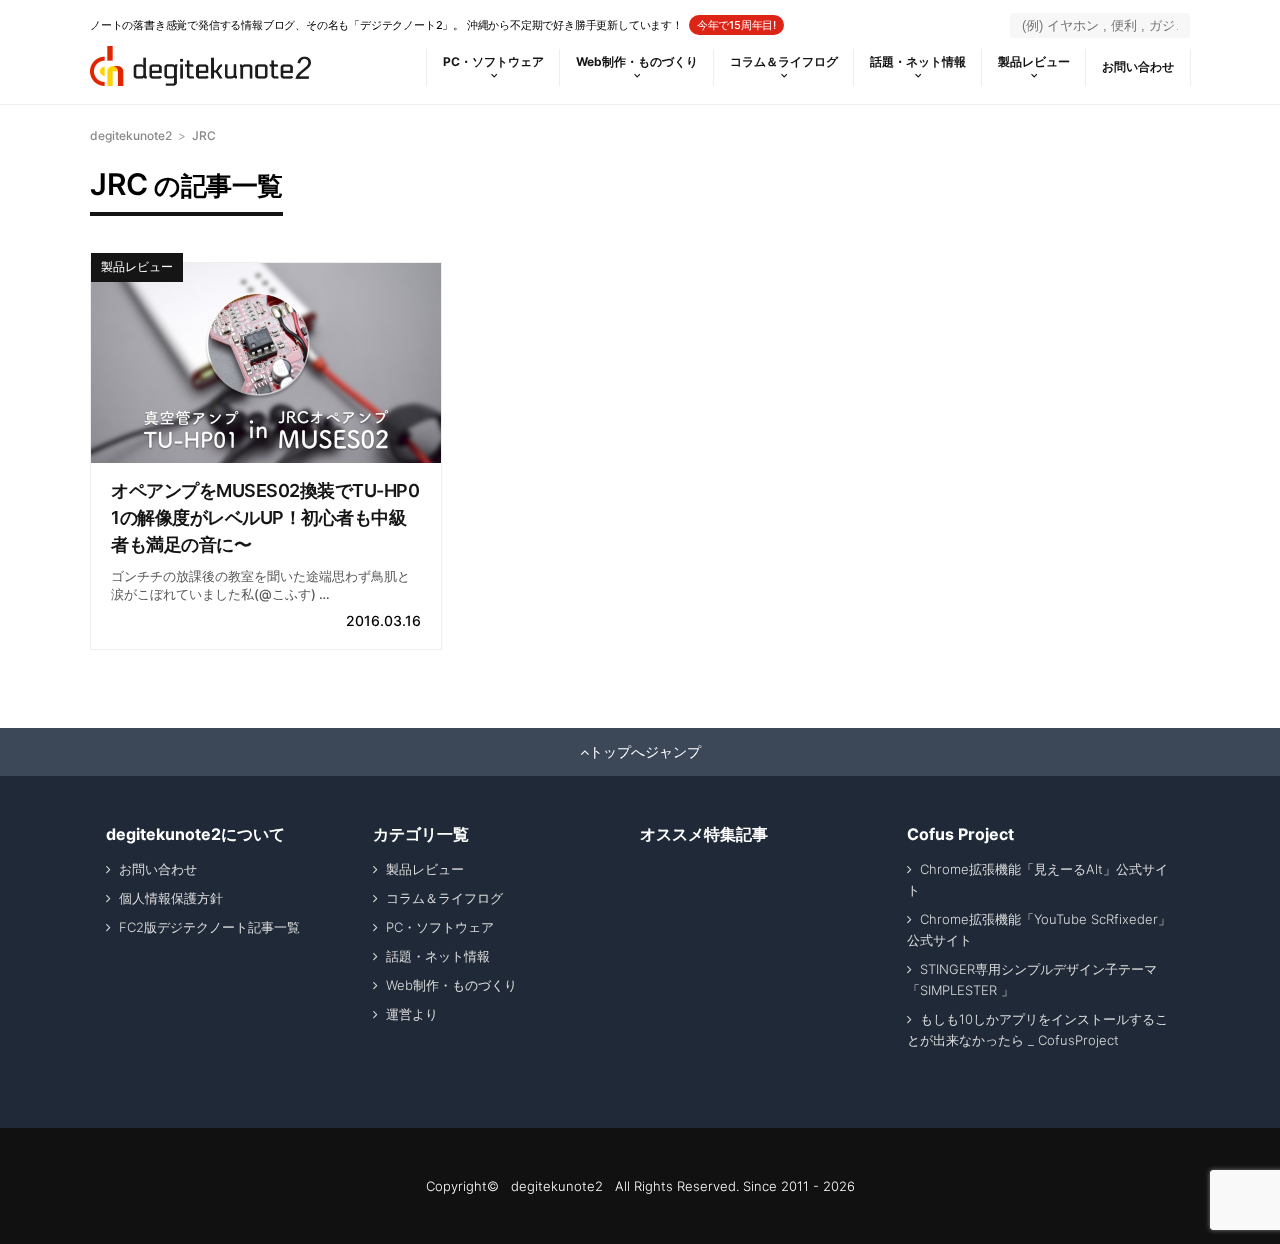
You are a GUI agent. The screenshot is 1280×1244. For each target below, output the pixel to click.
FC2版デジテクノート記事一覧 (209, 927)
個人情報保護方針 (171, 898)
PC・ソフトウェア (493, 61)
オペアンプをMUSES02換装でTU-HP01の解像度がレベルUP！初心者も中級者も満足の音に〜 (265, 517)
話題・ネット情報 (918, 61)
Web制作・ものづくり (637, 61)
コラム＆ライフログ (784, 61)
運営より (412, 1014)
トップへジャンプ (645, 752)
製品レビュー (1034, 61)
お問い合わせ (1138, 66)
